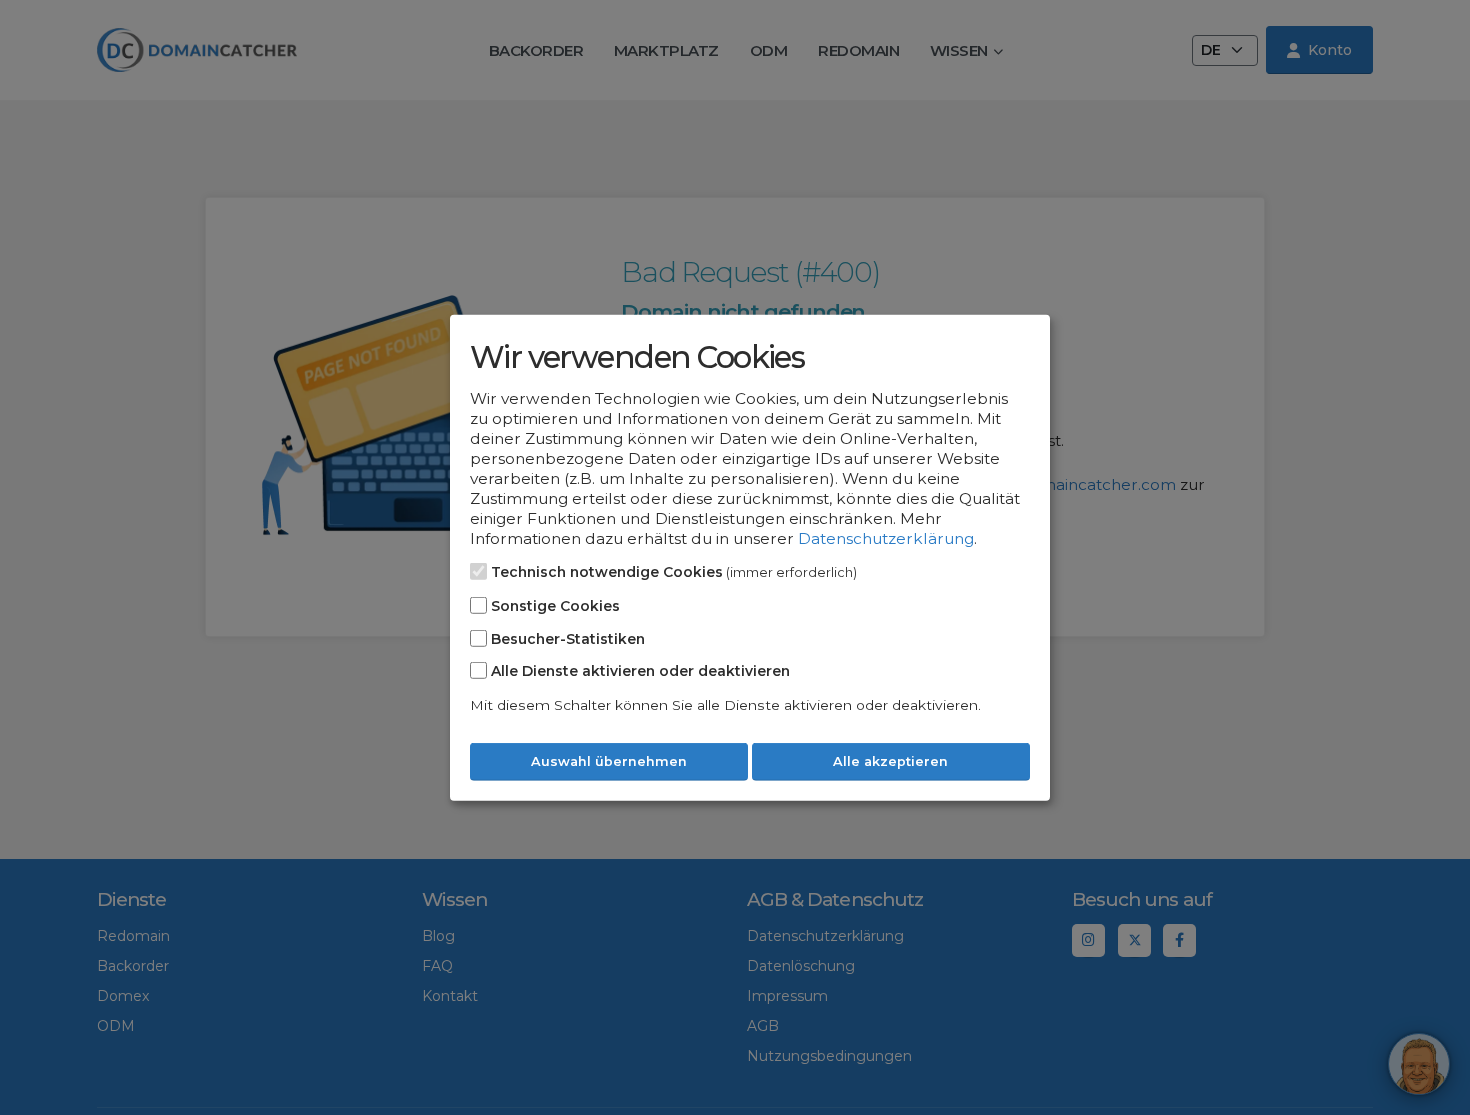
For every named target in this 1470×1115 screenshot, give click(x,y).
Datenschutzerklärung (886, 538)
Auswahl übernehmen (609, 761)
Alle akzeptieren (890, 761)
